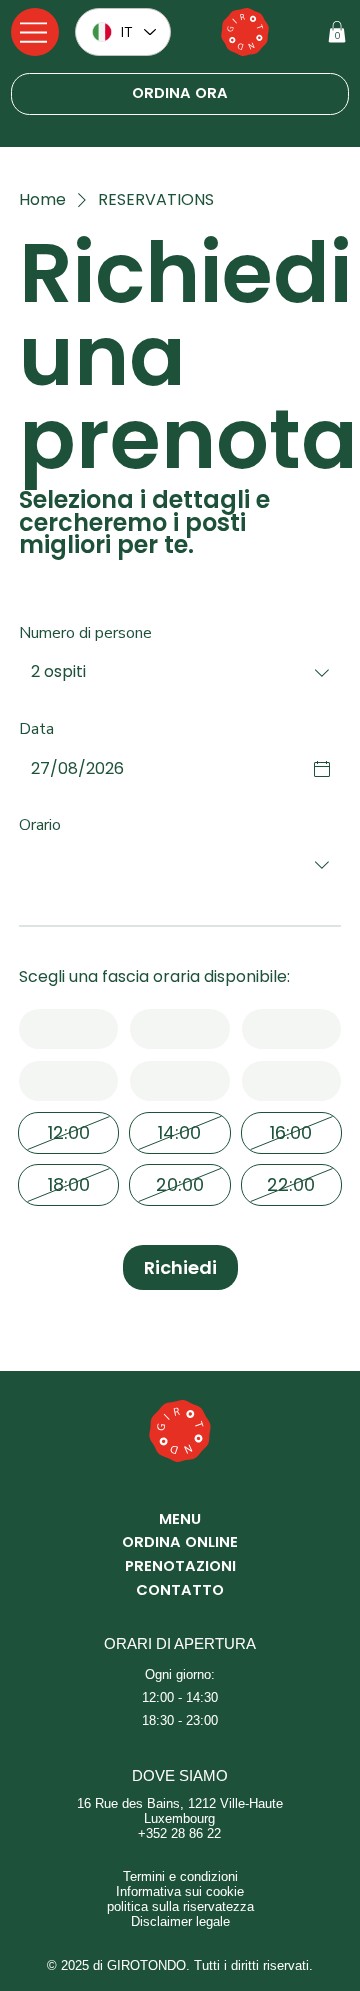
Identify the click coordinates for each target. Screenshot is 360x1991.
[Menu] (35, 32)
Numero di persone (85, 633)
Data (36, 729)
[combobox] (180, 673)
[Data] (322, 769)
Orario (40, 825)
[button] (337, 32)
